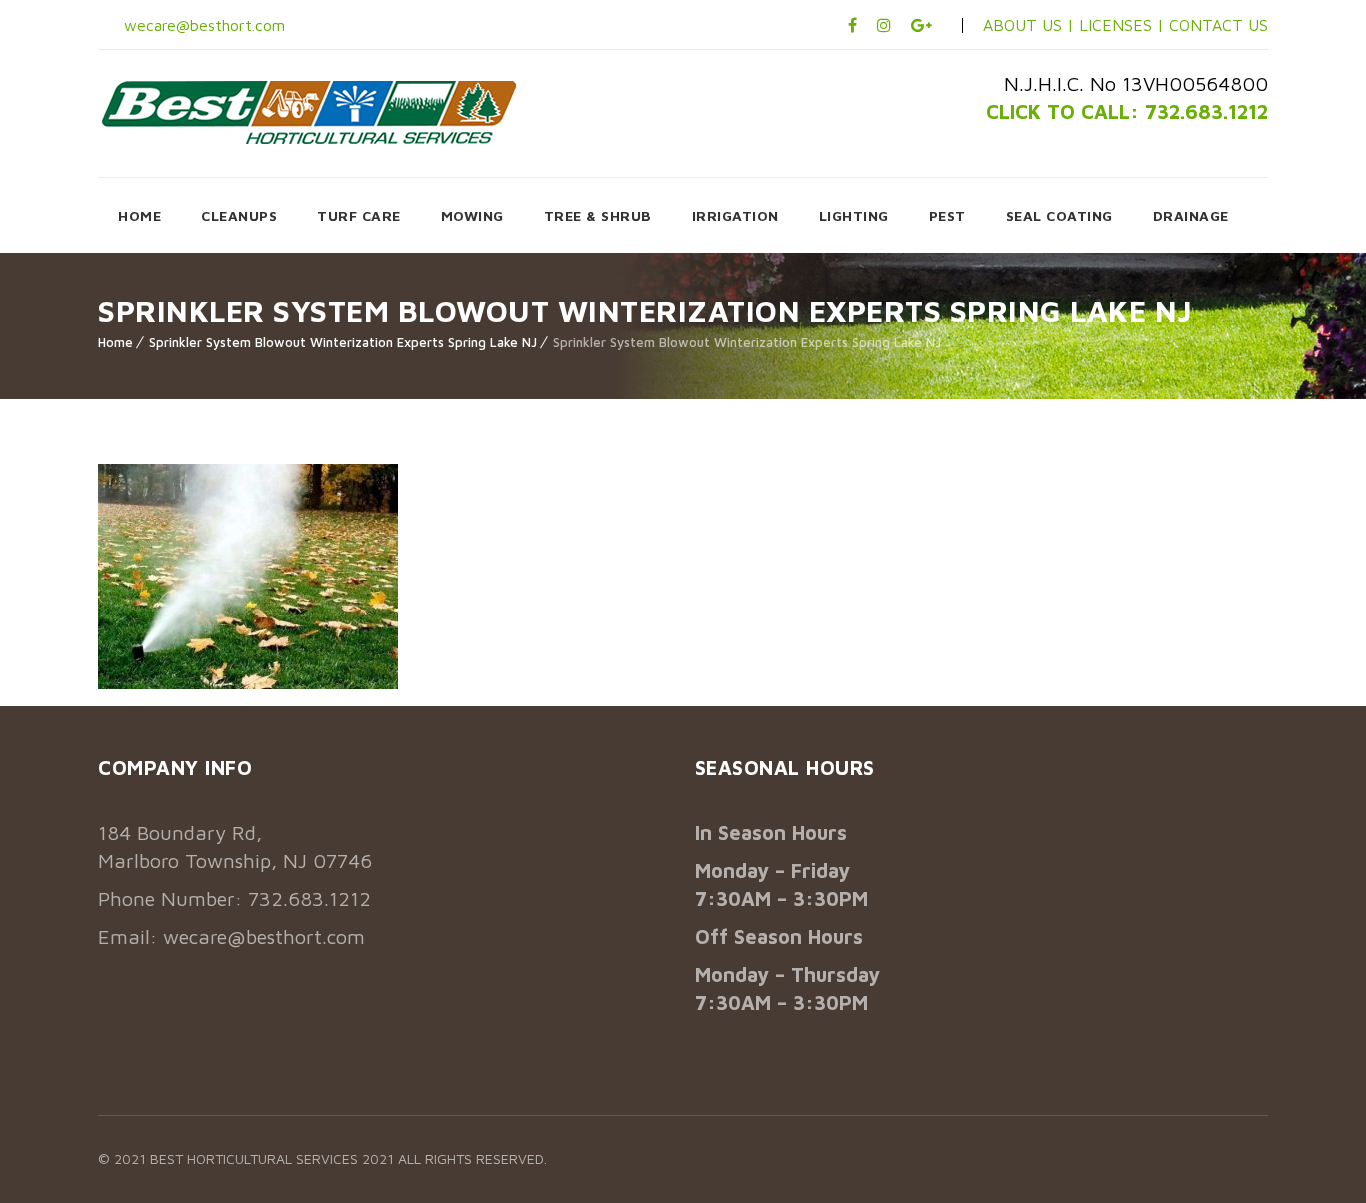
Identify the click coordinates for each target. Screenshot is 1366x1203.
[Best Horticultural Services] (309, 112)
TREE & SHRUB (598, 215)
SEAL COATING (1059, 215)
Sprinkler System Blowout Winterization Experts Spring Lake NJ (343, 342)
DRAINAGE (1191, 215)
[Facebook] (852, 25)
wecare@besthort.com (202, 25)
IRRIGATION (735, 215)
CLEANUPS (239, 215)
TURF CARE (359, 215)
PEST (947, 215)
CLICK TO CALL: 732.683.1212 (1127, 111)
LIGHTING (854, 215)
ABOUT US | (1028, 25)
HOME (139, 215)
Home (115, 342)
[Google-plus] (921, 25)
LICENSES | (1124, 25)
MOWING (472, 215)
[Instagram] (884, 25)
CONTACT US (1218, 25)
